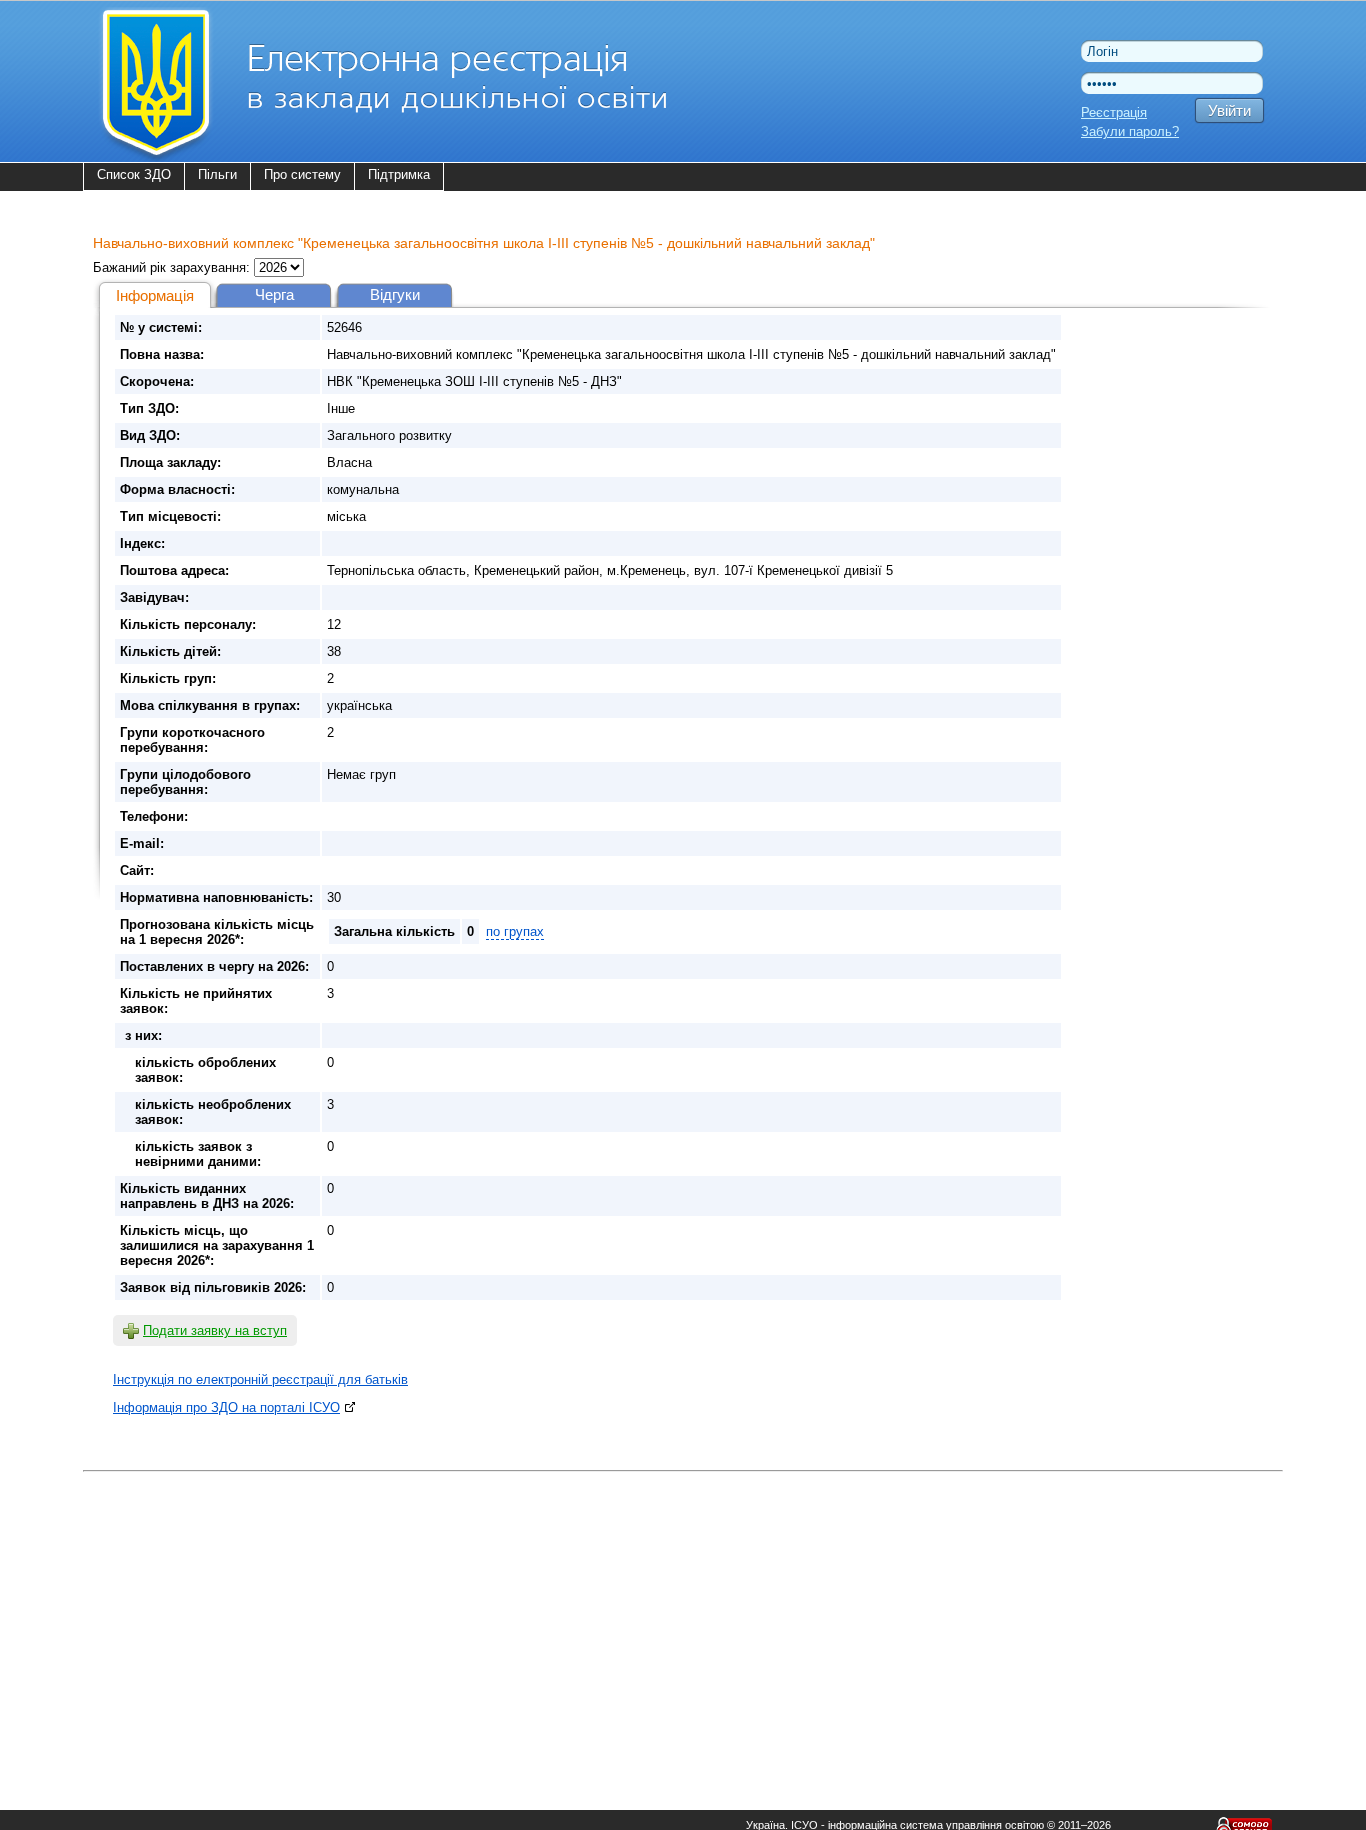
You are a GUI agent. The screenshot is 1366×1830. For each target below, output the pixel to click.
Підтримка (399, 174)
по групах (515, 931)
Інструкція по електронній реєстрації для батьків (260, 1379)
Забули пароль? (1130, 131)
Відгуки (395, 294)
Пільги (217, 174)
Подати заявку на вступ (215, 1330)
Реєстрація (1114, 112)
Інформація (155, 295)
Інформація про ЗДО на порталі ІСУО (226, 1407)
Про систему (302, 174)
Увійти (1229, 110)
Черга (274, 294)
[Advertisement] (683, 1618)
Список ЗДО (134, 174)
